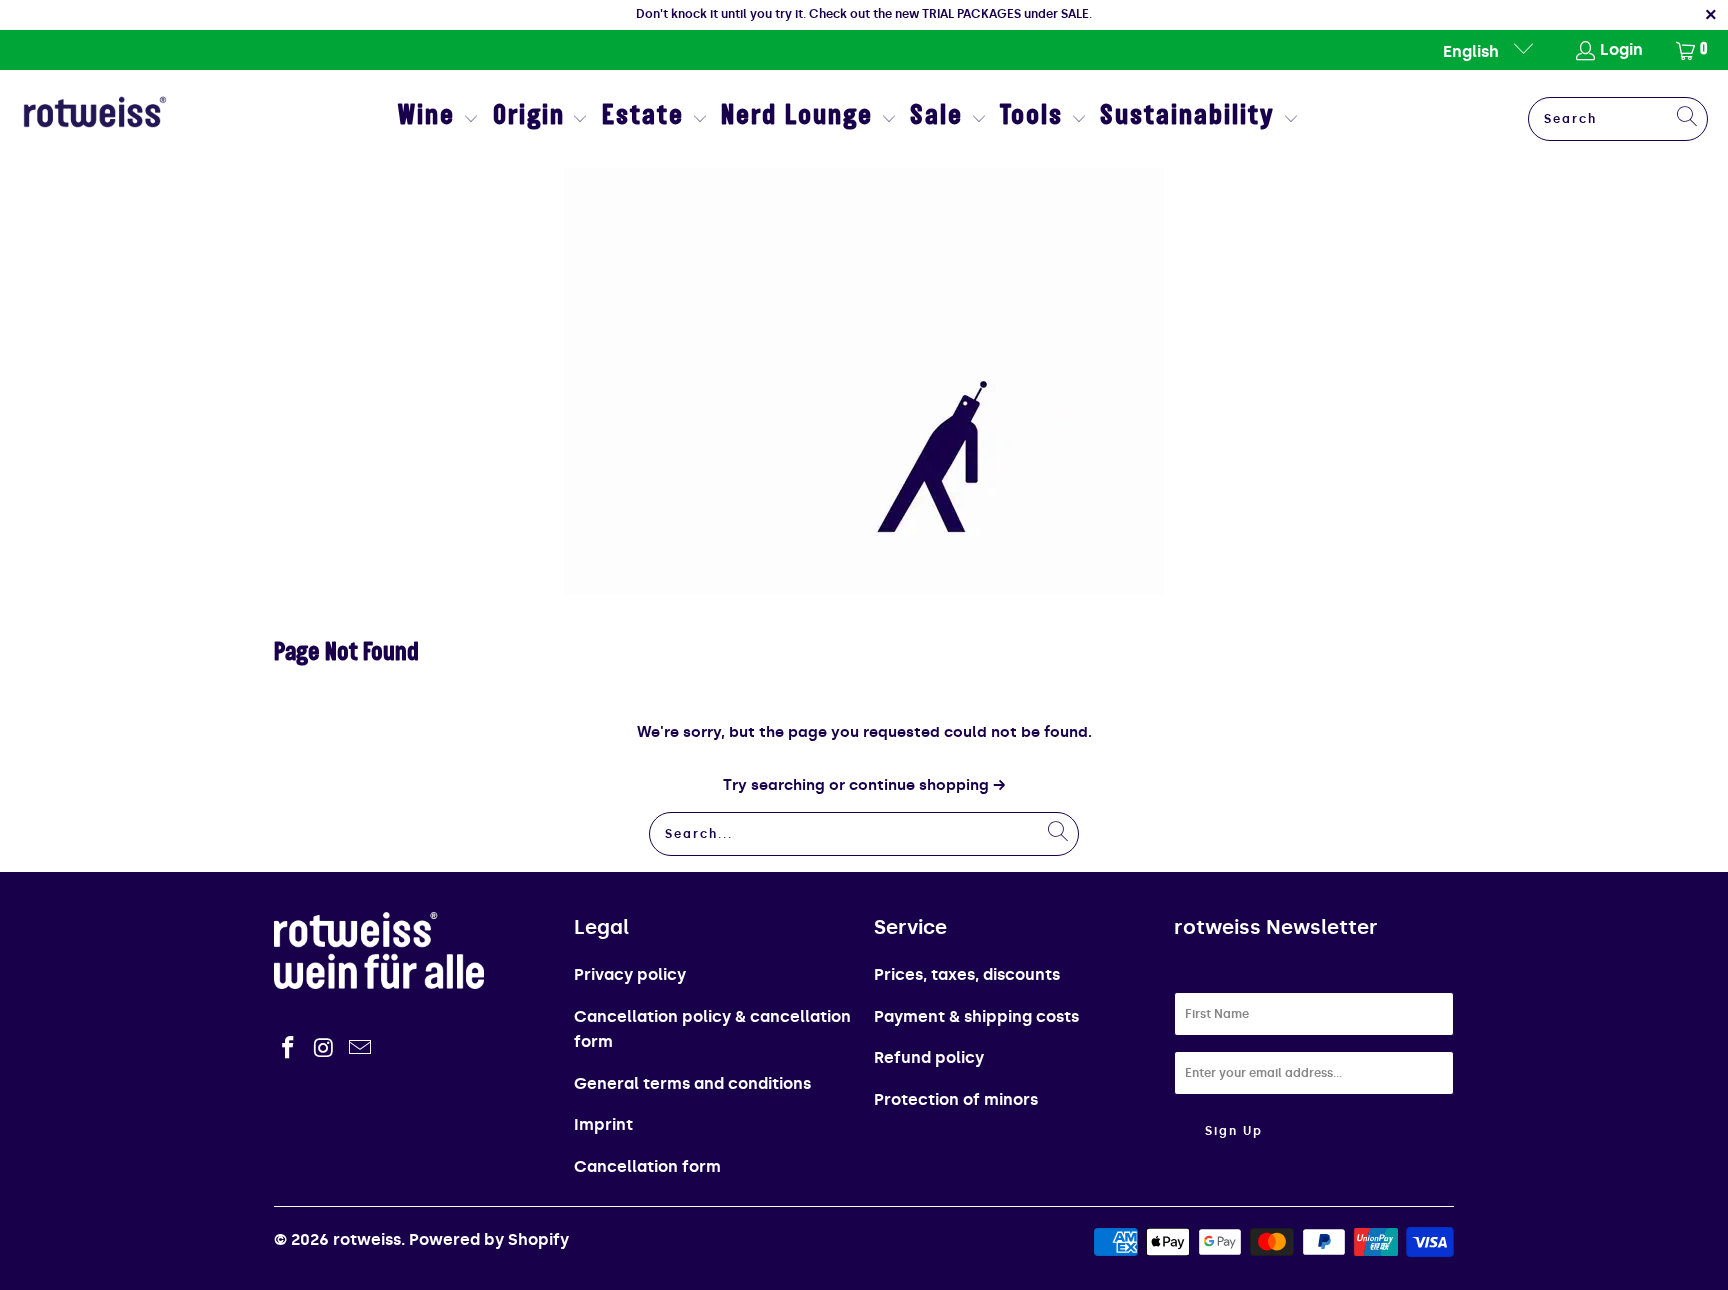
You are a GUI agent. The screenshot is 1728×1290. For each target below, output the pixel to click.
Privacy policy (630, 974)
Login (1621, 49)
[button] (438, 119)
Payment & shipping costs (976, 1016)
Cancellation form (647, 1166)
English (1473, 51)
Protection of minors (956, 1099)
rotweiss (367, 1239)
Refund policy (929, 1057)
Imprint (603, 1124)
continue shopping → (927, 785)
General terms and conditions (692, 1083)
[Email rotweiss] (360, 1049)
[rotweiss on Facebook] (289, 1049)
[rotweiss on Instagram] (325, 1049)
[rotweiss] (95, 119)
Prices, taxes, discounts (967, 974)
